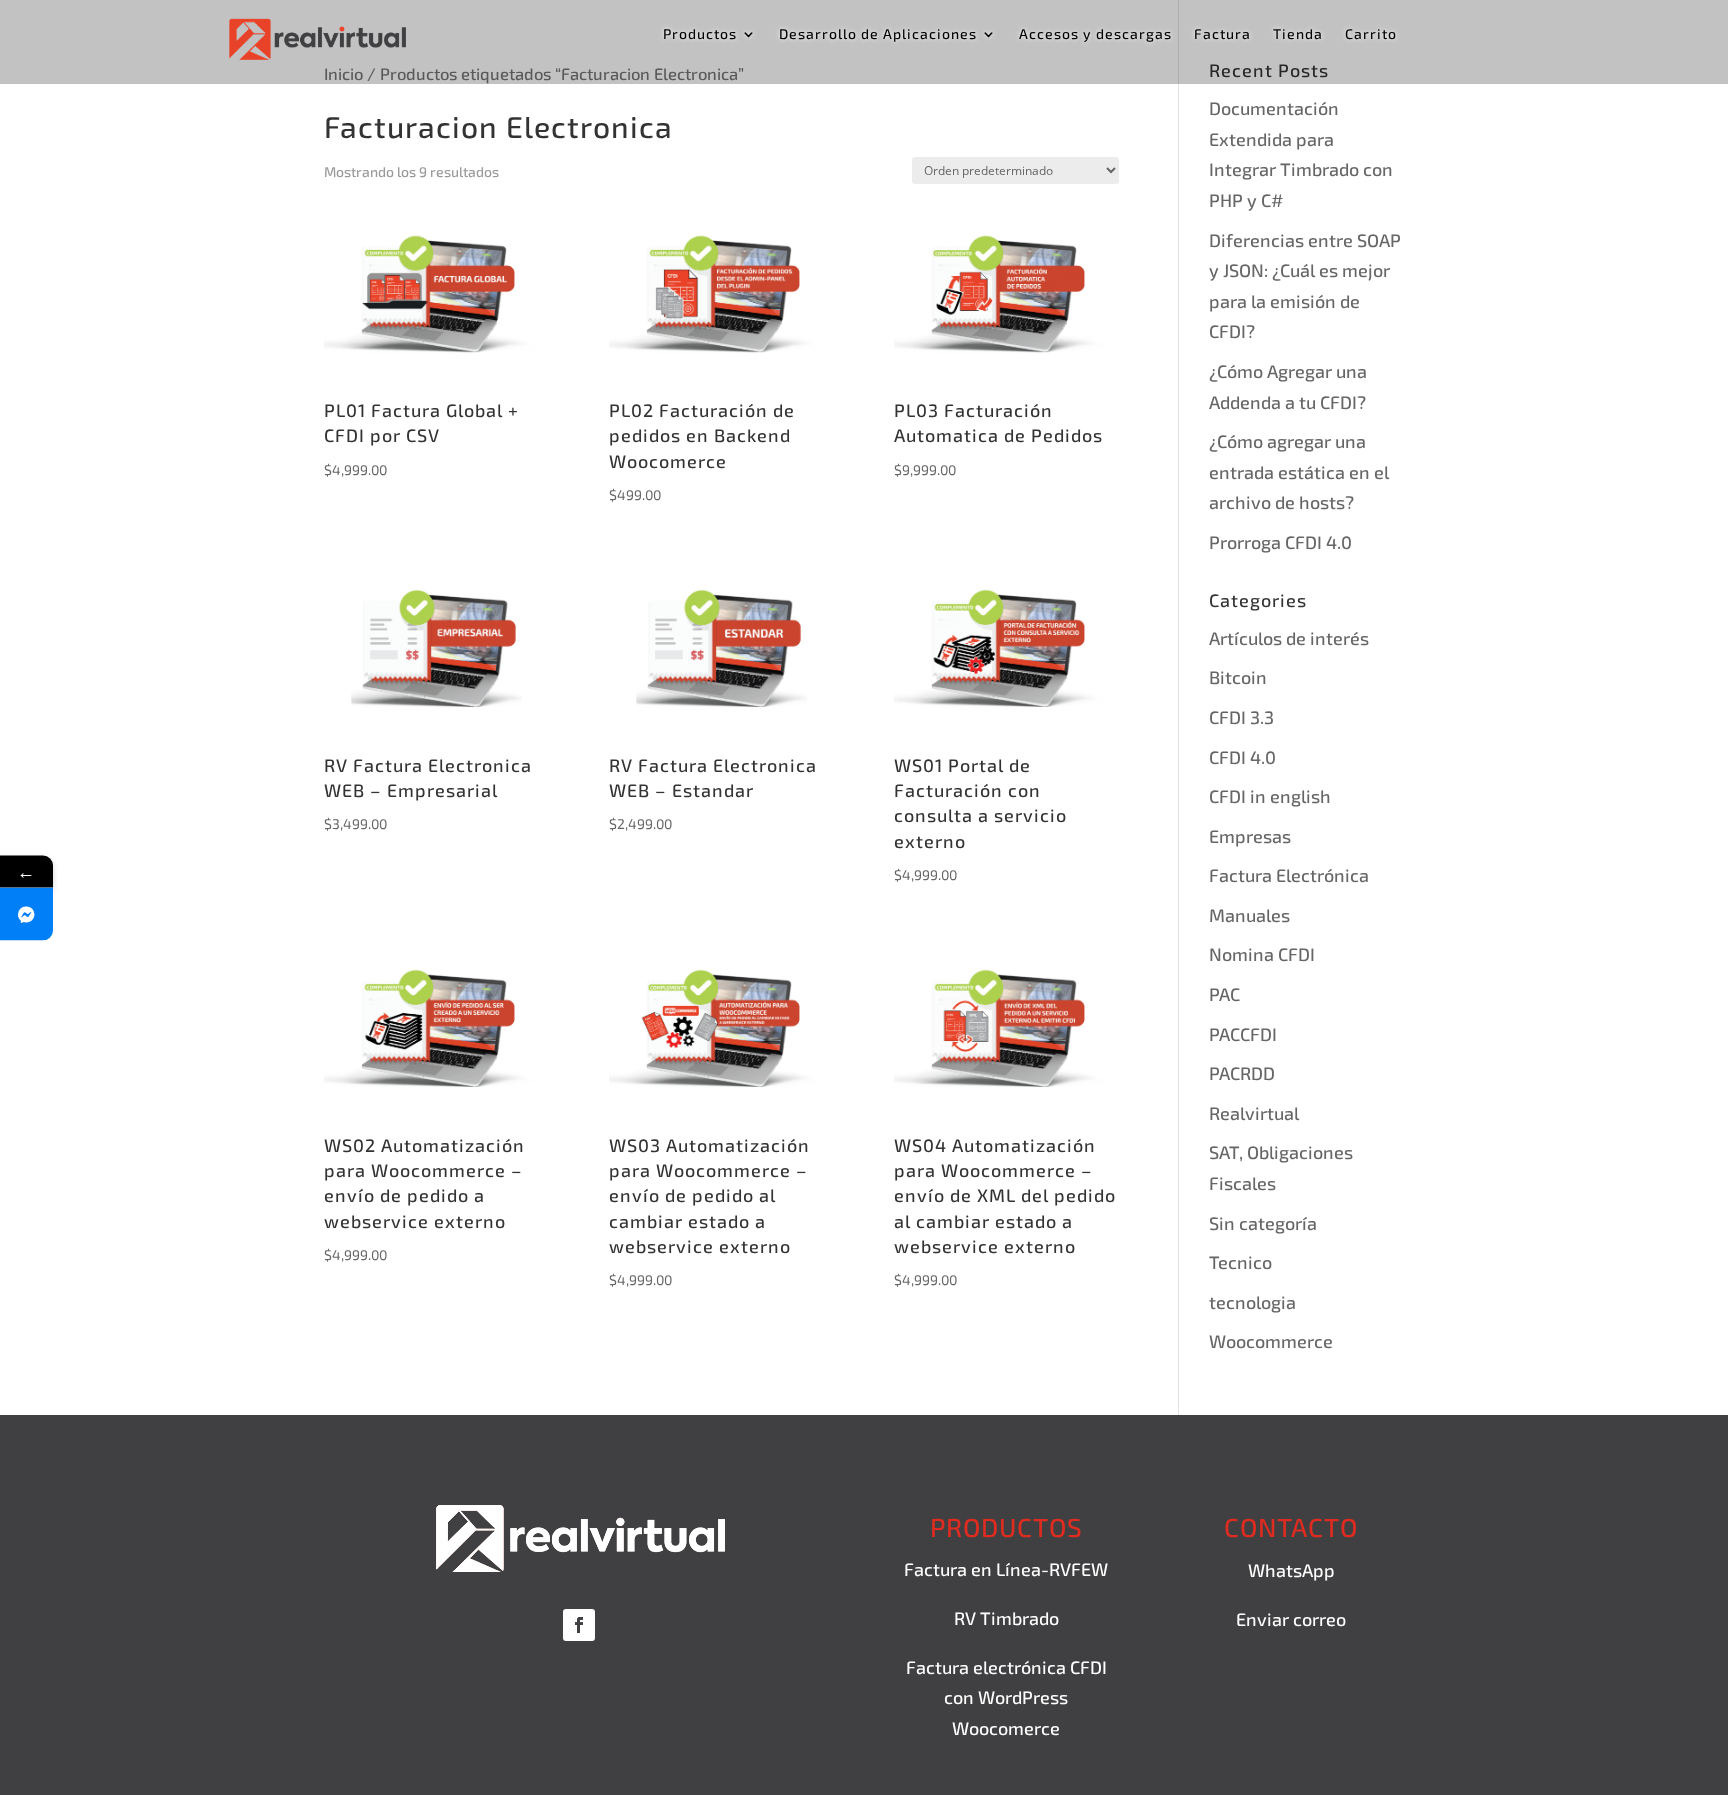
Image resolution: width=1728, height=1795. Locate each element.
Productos (700, 34)
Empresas (1250, 836)
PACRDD (1242, 1073)
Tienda (1298, 34)
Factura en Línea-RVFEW (1006, 1569)
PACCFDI (1243, 1034)
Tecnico (1240, 1262)
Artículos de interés (1289, 638)
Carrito (1371, 34)
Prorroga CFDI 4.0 (1280, 542)
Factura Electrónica (1289, 875)
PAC (1224, 994)
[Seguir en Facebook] (579, 1625)
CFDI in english (1270, 796)
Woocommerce (1271, 1341)
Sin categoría (1263, 1223)
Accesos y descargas (1095, 34)
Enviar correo (1291, 1619)
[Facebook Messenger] (26, 913)
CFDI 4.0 (1242, 757)
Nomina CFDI (1262, 954)
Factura (1222, 34)
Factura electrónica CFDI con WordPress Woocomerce (1006, 1697)
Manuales (1249, 915)
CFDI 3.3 (1241, 717)
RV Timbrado (1006, 1618)
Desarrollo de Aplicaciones (878, 34)
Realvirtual (1254, 1113)
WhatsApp (1291, 1570)
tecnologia (1252, 1302)
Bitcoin (1238, 677)
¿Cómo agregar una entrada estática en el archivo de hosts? (1299, 471)
